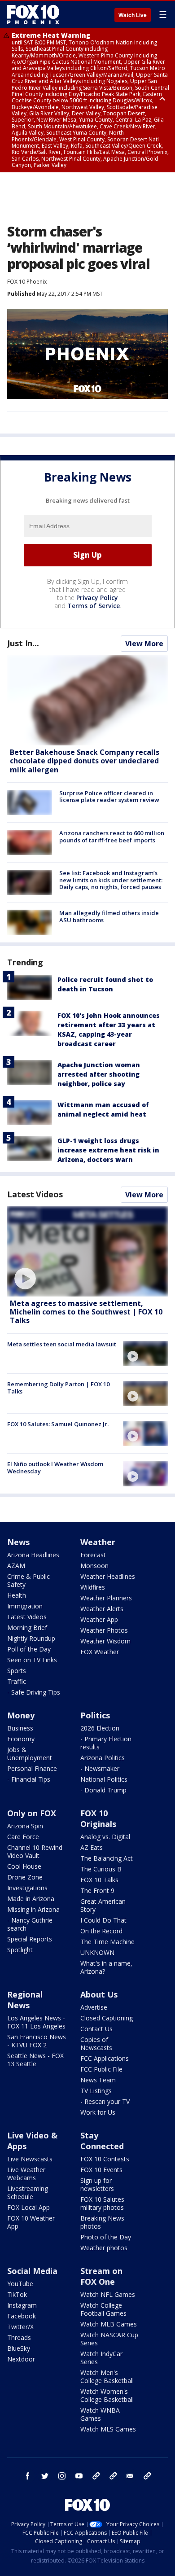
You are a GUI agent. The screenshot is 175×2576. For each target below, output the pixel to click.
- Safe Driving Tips (34, 1692)
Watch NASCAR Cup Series (109, 2339)
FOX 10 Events (101, 2170)
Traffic (17, 1681)
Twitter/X (20, 2327)
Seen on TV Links (32, 1660)
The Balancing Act (107, 1858)
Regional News (25, 2000)
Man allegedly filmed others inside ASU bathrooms (109, 916)
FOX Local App (28, 2207)
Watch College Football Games (103, 2309)
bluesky (113, 2476)
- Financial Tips (29, 1779)
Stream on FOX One (101, 2276)
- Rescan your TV (105, 2101)
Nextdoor (21, 2359)
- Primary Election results (106, 1743)
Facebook (22, 2316)
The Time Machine (107, 1942)
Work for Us (98, 2112)
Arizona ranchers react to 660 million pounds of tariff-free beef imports (112, 837)
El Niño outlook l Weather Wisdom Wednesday (55, 1468)
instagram (62, 2476)
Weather (98, 1542)
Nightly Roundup (31, 1638)
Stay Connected (102, 2141)
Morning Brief (27, 1628)
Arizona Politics (103, 1758)
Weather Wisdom (105, 1641)
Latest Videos (35, 1194)
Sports (17, 1671)
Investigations (27, 1888)
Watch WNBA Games (100, 2414)
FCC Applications (105, 2058)
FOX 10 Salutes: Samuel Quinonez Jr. (58, 1424)
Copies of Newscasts (96, 2044)
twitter (45, 2476)
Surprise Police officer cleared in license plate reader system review (109, 797)
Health (17, 1595)
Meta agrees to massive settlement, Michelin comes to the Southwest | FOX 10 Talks (86, 1312)
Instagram (22, 2305)
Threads (19, 2337)
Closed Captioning (107, 2018)
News (18, 1542)
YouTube (20, 2284)
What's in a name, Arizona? (106, 1967)
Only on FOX (32, 1813)
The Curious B (101, 1869)
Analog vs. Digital (105, 1837)
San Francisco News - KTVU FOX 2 (37, 2041)
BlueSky (19, 2348)
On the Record (101, 1931)
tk (96, 2476)
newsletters (147, 2476)
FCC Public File (101, 2069)
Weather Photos (104, 1630)
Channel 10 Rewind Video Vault (35, 1851)
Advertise (94, 2007)
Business (20, 1728)
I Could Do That (103, 1920)
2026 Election (100, 1728)
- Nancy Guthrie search (30, 1924)
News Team (98, 2080)
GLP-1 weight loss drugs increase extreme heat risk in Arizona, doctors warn (108, 1150)
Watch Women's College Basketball (107, 2395)
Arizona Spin (25, 1826)
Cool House (24, 1866)
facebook (28, 2476)
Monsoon (94, 1566)
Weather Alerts (102, 1609)
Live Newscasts (30, 2159)
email (130, 2476)
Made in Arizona (31, 1899)
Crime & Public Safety (28, 1580)
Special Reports (30, 1939)
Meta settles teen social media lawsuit (62, 1344)
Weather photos (104, 2248)
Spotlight (20, 1950)
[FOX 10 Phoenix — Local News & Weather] (33, 14)
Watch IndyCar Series (101, 2358)
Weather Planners (106, 1598)
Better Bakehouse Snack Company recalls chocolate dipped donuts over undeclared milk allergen (85, 761)
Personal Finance (32, 1768)
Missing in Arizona (33, 1909)
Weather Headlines (108, 1576)
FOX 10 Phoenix (27, 282)
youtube (79, 2476)
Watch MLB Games (109, 2324)
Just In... (23, 643)
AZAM (16, 1566)
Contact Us (96, 2029)
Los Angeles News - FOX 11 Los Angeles (36, 2022)
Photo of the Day (106, 2237)
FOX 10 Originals (98, 1818)
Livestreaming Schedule (28, 2193)
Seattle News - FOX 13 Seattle (35, 2060)
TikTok (17, 2294)
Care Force (23, 1837)
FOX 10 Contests (105, 2159)
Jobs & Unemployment (30, 1754)
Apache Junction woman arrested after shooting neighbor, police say (99, 1074)
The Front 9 (97, 1890)
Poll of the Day (29, 1649)
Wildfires (93, 1587)
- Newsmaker (100, 1768)
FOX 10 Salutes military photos (102, 2203)
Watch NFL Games (108, 2294)
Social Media (32, 2271)
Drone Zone (25, 1877)
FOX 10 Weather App (31, 2222)
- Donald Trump (103, 1790)
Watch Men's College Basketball (107, 2377)
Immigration (25, 1606)
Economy (21, 1739)
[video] (87, 1251)
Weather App (99, 1619)
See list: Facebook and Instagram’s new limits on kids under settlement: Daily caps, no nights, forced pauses (111, 880)
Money (21, 1715)
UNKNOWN (97, 1952)
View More (144, 644)
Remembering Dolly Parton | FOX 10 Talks (58, 1388)
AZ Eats (92, 1847)
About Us (99, 1994)
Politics (95, 1715)
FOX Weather (100, 1652)
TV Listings (96, 2091)
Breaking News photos (102, 2222)
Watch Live (133, 15)
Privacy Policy (97, 598)
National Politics (104, 1779)
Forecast (93, 1555)
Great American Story (103, 1905)
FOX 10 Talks (99, 1880)
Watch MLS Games (108, 2429)
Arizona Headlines (33, 1555)
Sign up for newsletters (97, 2184)
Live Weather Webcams (26, 2174)
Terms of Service (94, 606)
